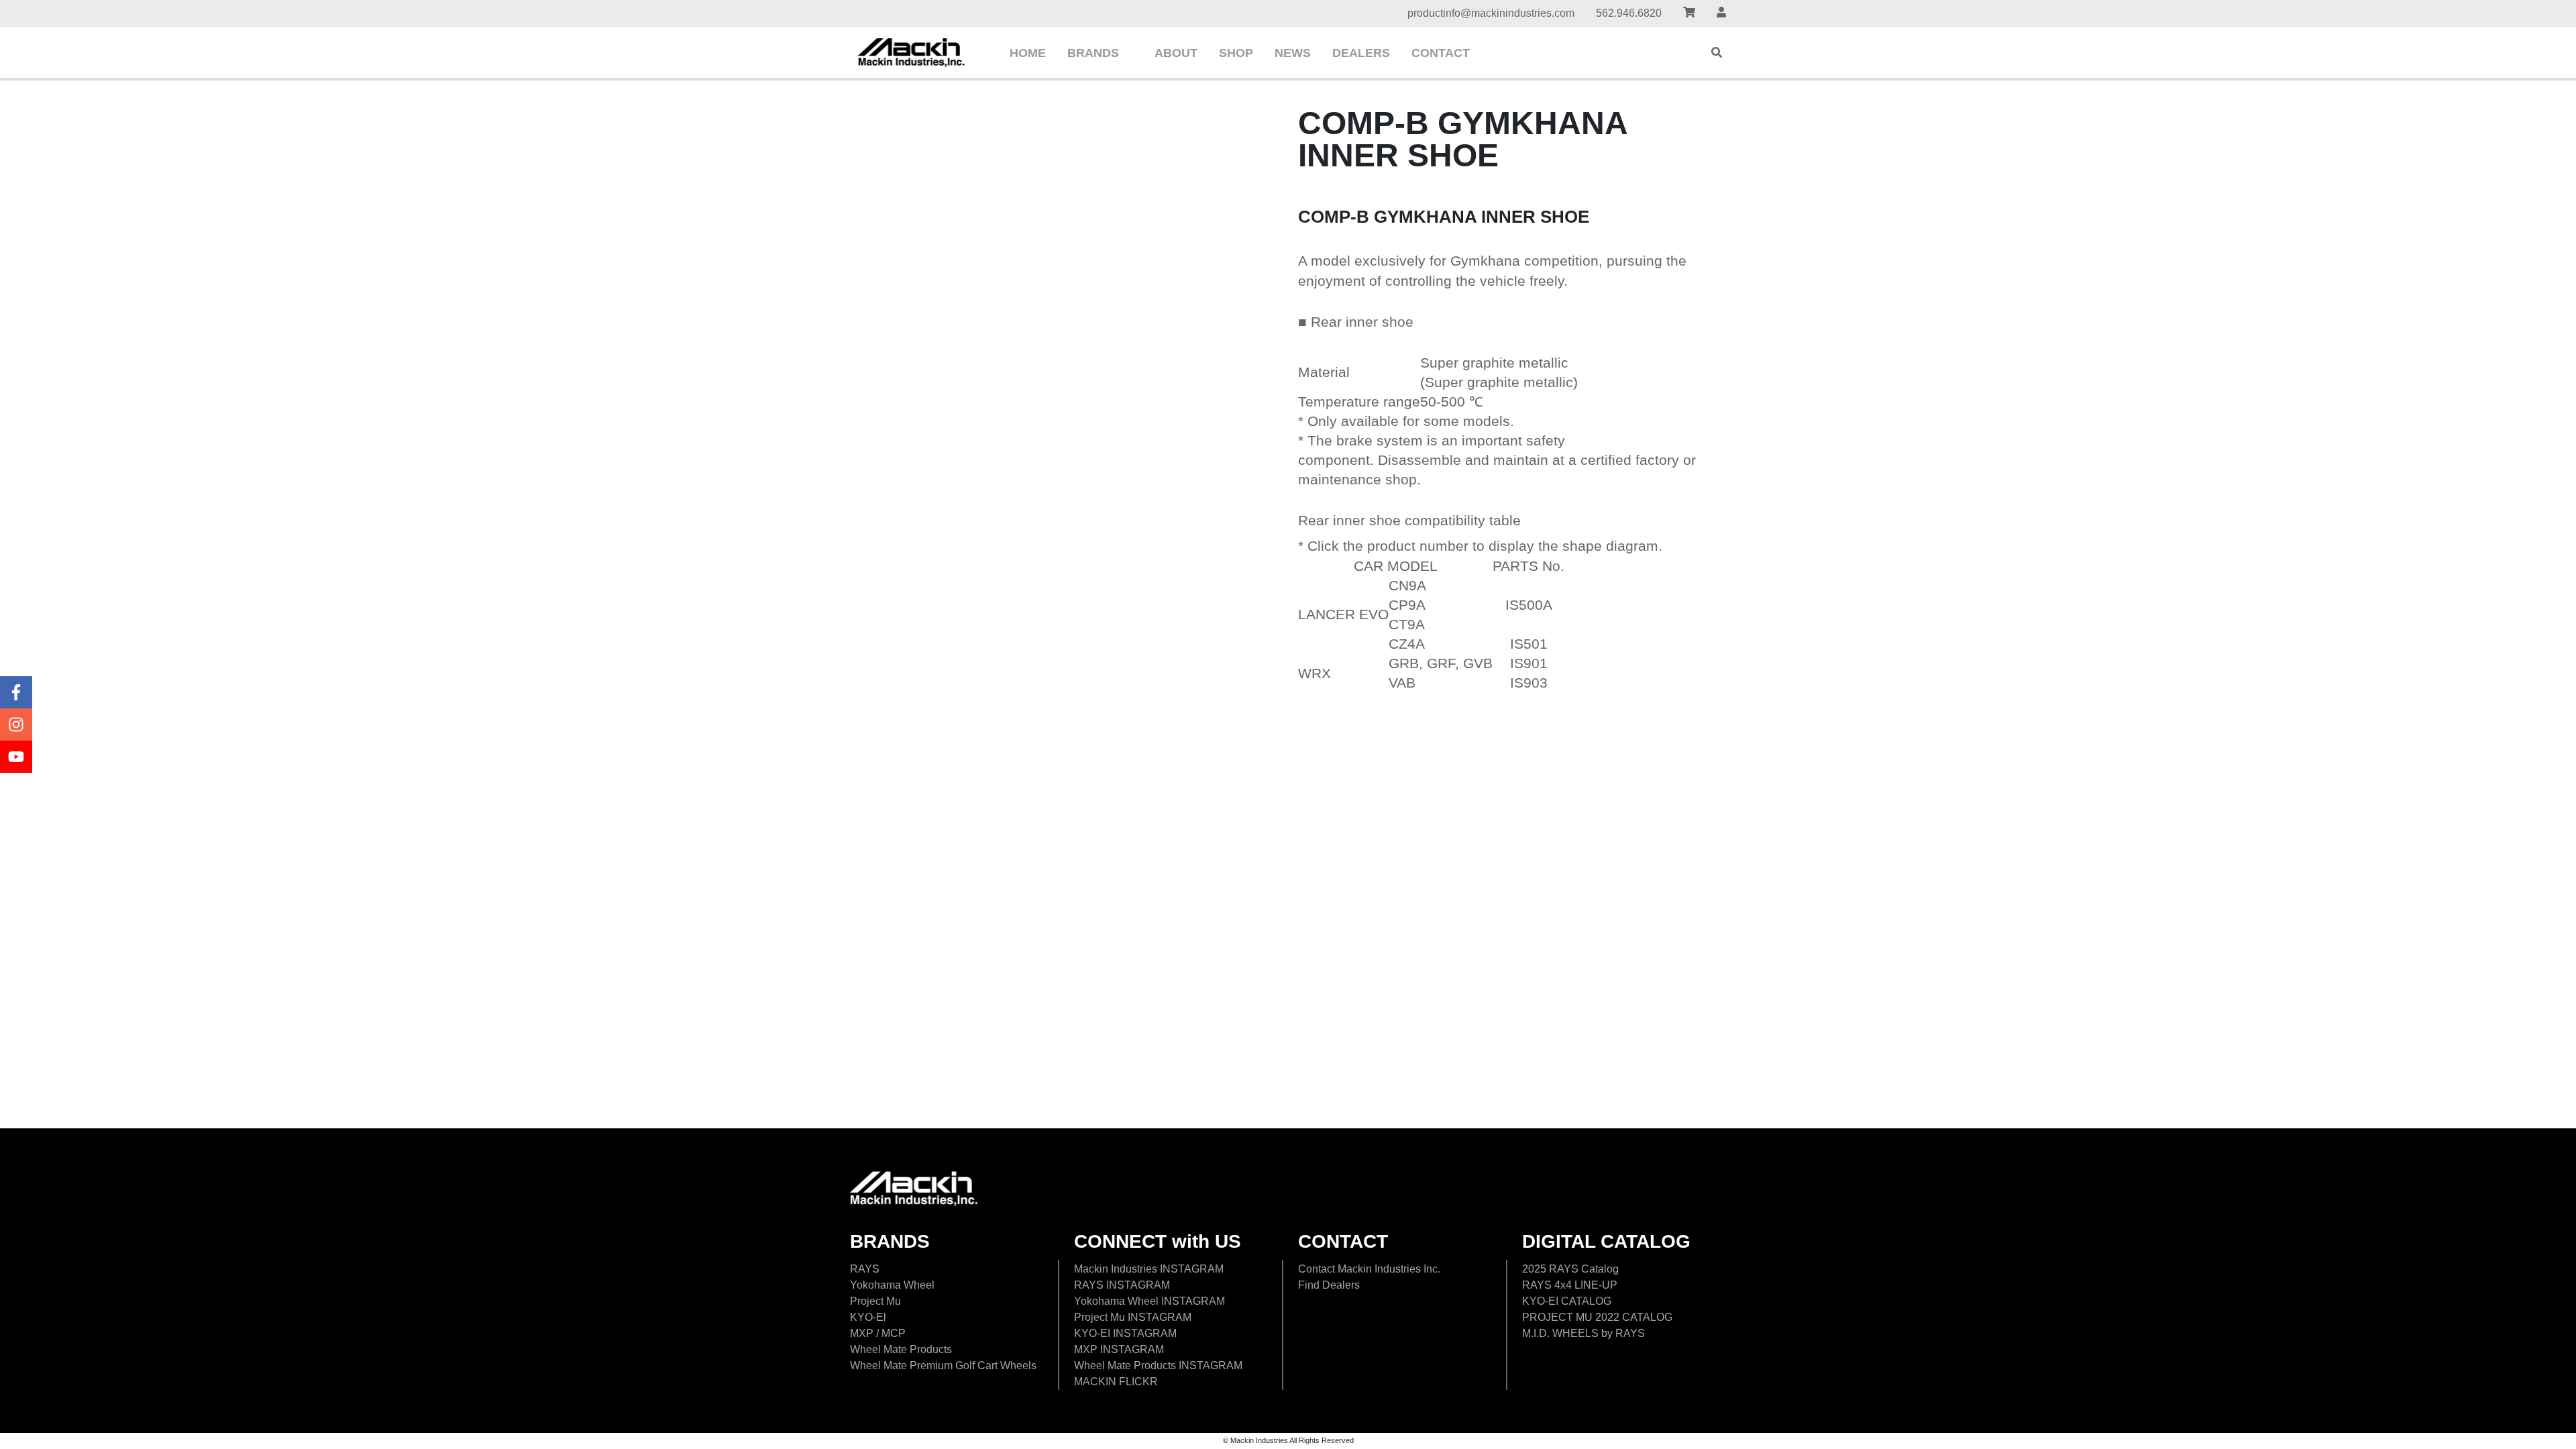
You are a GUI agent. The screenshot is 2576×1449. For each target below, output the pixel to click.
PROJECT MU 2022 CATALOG (1597, 1317)
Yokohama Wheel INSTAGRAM (1149, 1301)
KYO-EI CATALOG (1567, 1301)
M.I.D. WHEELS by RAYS (1584, 1333)
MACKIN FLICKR (1116, 1382)
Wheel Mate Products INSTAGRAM (1158, 1365)
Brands (1093, 53)
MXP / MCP (878, 1333)
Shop (1236, 53)
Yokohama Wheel (892, 1285)
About (1176, 53)
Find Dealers (1329, 1285)
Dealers (1361, 53)
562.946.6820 (1629, 13)
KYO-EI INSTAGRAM (1125, 1333)
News (1293, 53)
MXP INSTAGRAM (1119, 1349)
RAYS (865, 1269)
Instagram (16, 724)
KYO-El (868, 1317)
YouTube (16, 757)
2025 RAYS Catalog (1570, 1269)
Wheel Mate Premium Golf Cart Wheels (943, 1365)
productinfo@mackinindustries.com (1491, 13)
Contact (1441, 53)
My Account (1721, 14)
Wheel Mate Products (901, 1349)
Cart (1689, 14)
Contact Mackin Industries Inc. (1369, 1269)
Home (1028, 53)
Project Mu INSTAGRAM (1133, 1317)
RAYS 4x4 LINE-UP (1570, 1285)
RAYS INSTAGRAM (1122, 1285)
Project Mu (875, 1301)
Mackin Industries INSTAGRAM (1149, 1269)
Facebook (16, 692)
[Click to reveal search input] (1717, 52)
